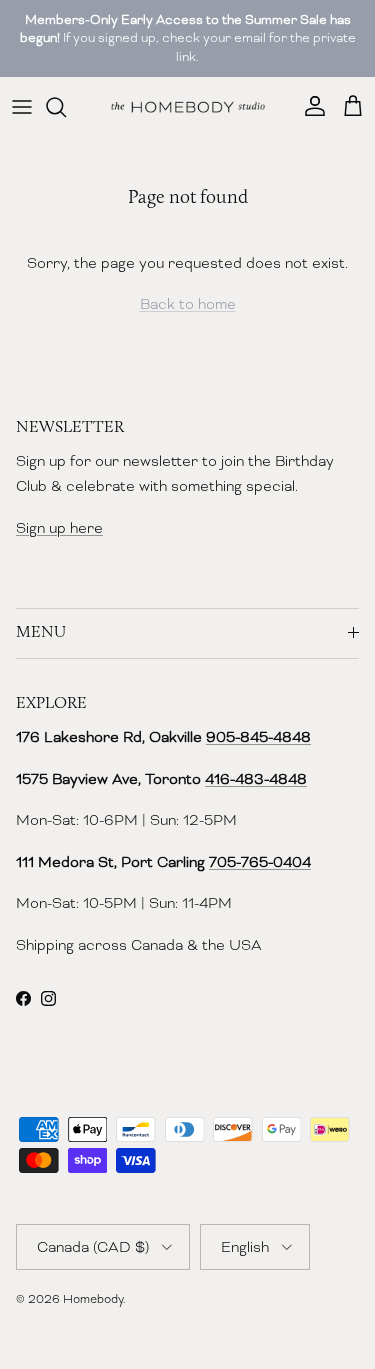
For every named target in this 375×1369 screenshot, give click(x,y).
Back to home (188, 304)
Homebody (93, 1299)
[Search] (66, 107)
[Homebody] (188, 107)
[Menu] (22, 107)
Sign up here (59, 528)
